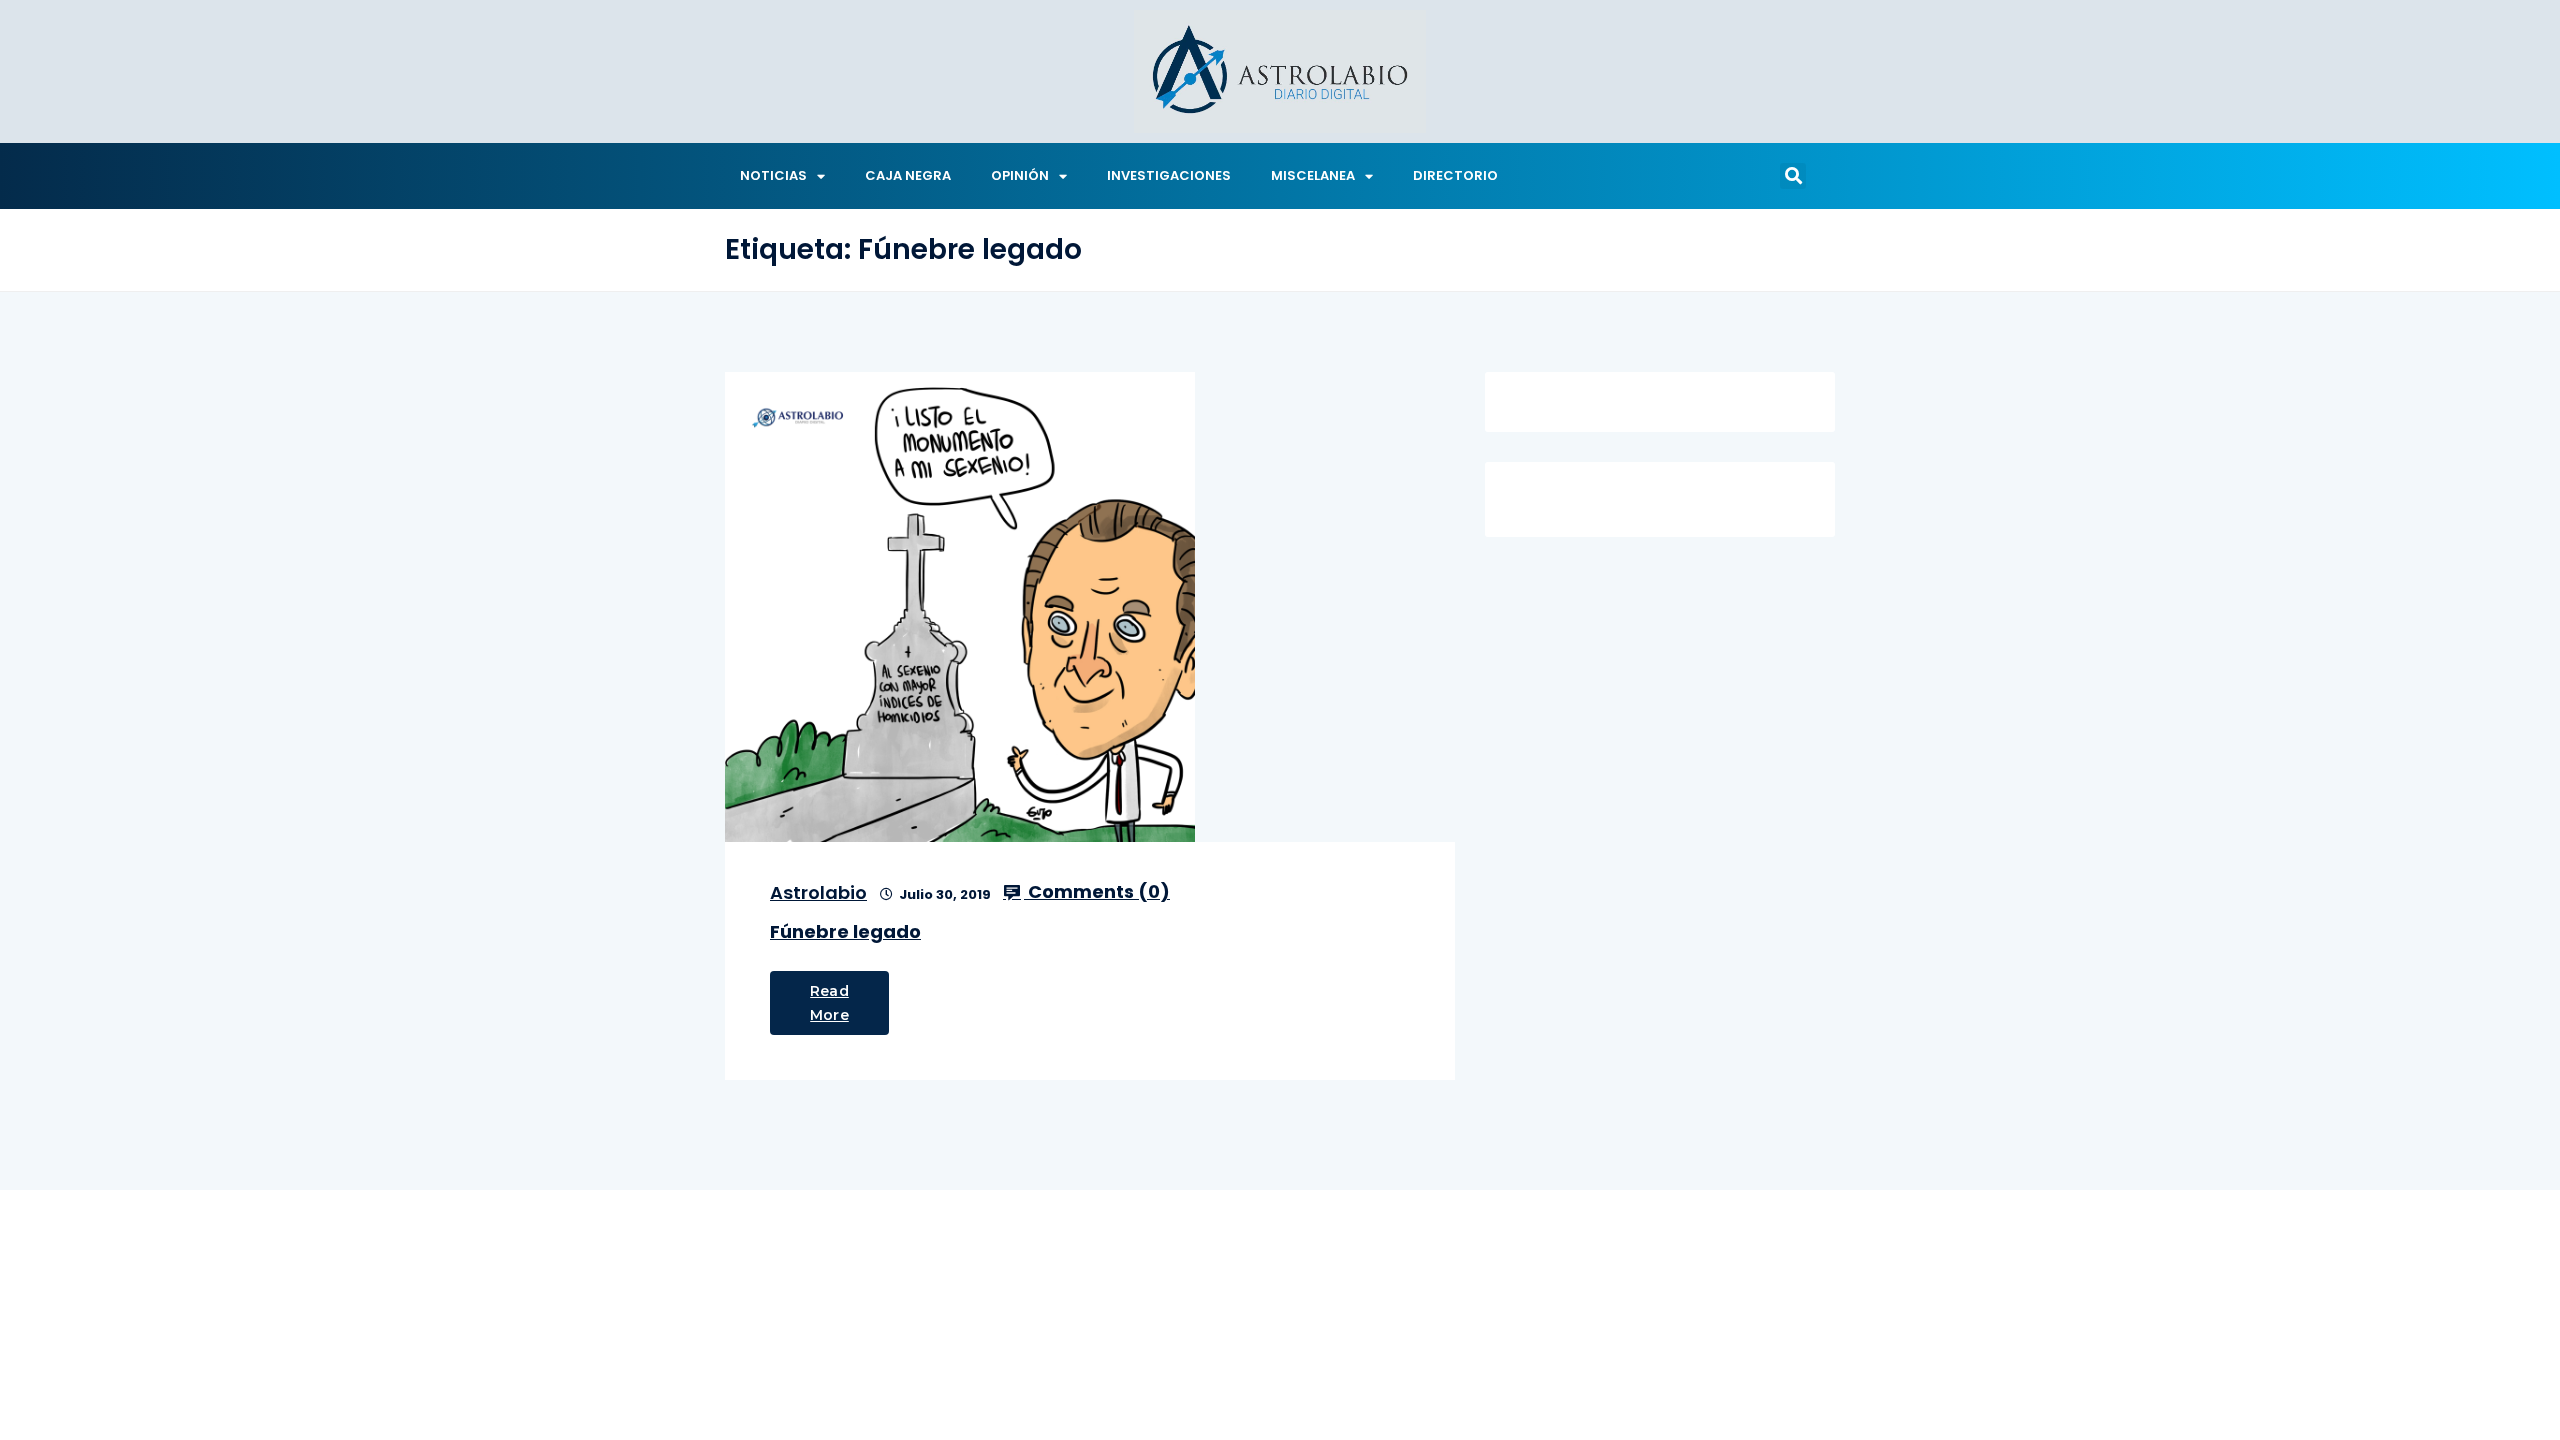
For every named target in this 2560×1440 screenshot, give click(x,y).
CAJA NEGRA (908, 175)
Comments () (1097, 892)
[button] (1793, 176)
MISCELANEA (1313, 175)
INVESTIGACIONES (1169, 175)
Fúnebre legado (845, 931)
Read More (829, 1003)
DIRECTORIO (1455, 175)
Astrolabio (818, 892)
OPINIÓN (1020, 175)
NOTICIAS (773, 175)
